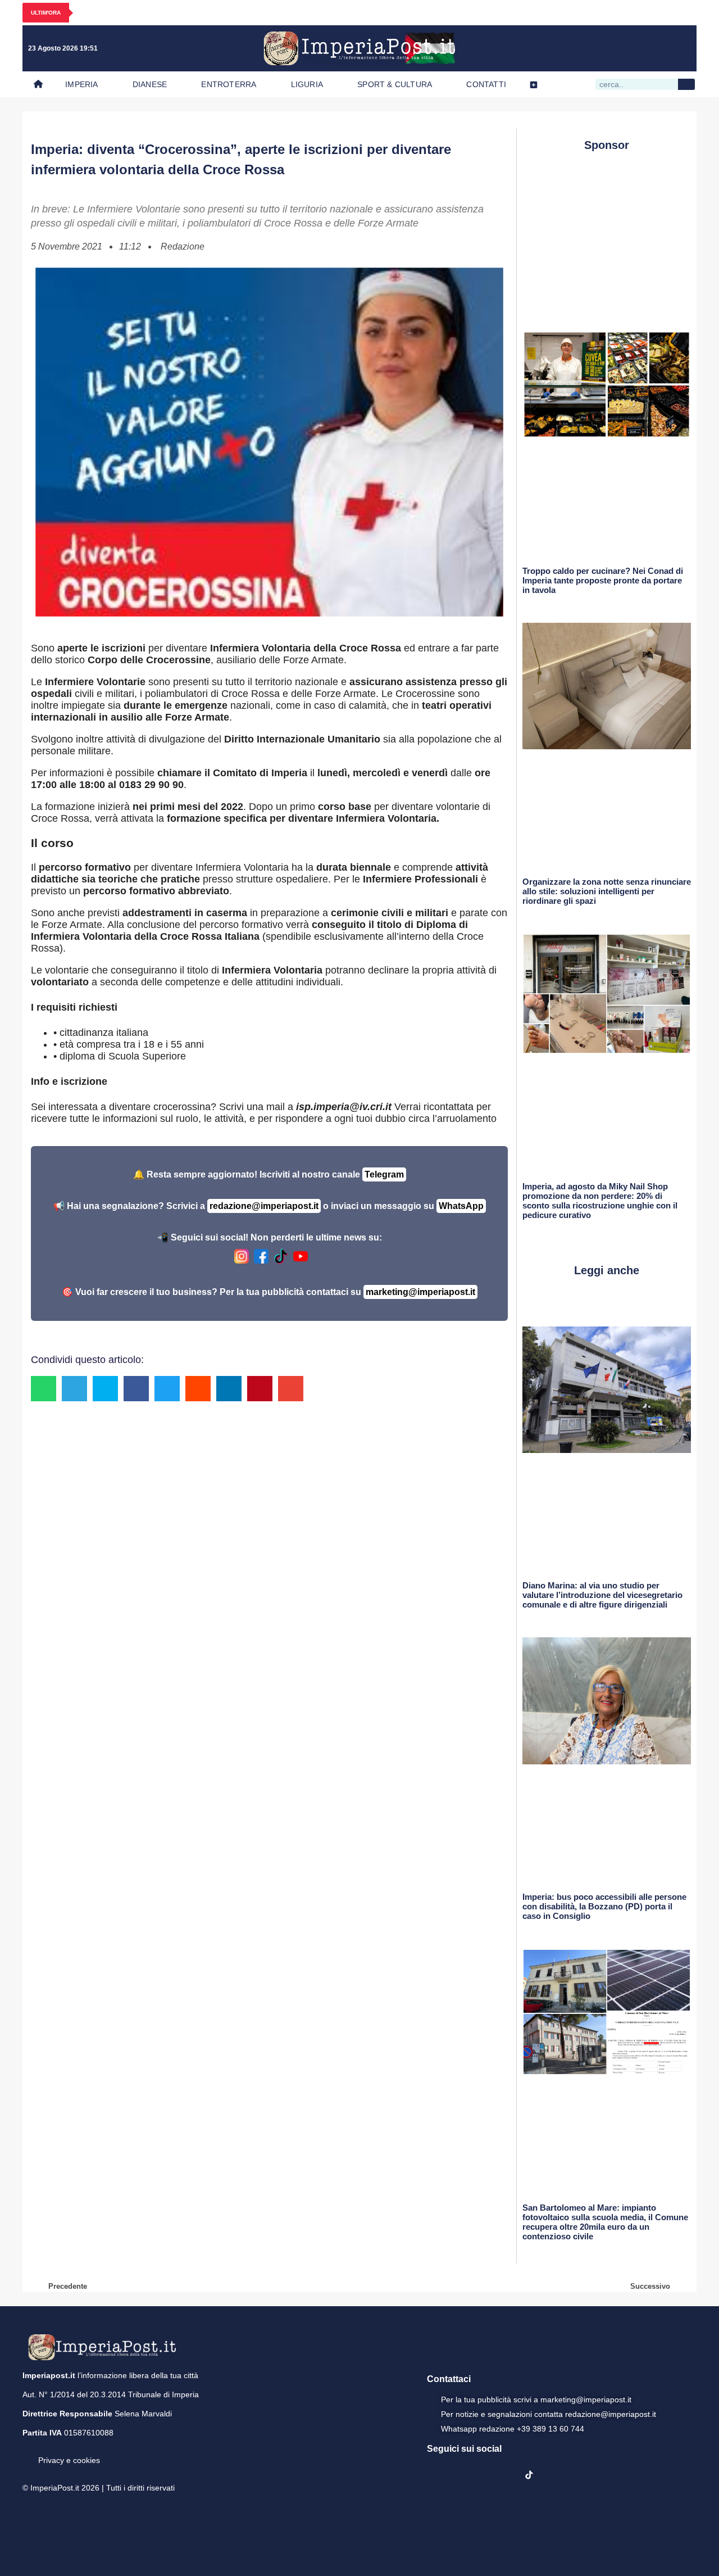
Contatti (486, 84)
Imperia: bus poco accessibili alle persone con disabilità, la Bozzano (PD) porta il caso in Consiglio (604, 1906)
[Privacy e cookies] (27, 2452)
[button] (44, 1389)
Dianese (150, 84)
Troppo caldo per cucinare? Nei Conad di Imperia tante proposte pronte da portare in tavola (603, 580)
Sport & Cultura (395, 84)
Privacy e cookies (69, 2460)
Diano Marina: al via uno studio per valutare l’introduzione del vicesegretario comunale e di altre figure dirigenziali (602, 1595)
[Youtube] (635, 48)
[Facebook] (589, 48)
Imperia (81, 84)
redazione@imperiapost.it (264, 1206)
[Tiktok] (681, 48)
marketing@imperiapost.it (420, 1292)
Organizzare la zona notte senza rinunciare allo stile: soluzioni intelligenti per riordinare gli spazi (607, 891)
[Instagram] (612, 48)
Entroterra (229, 84)
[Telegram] (658, 48)
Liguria (307, 84)
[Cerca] (686, 84)
